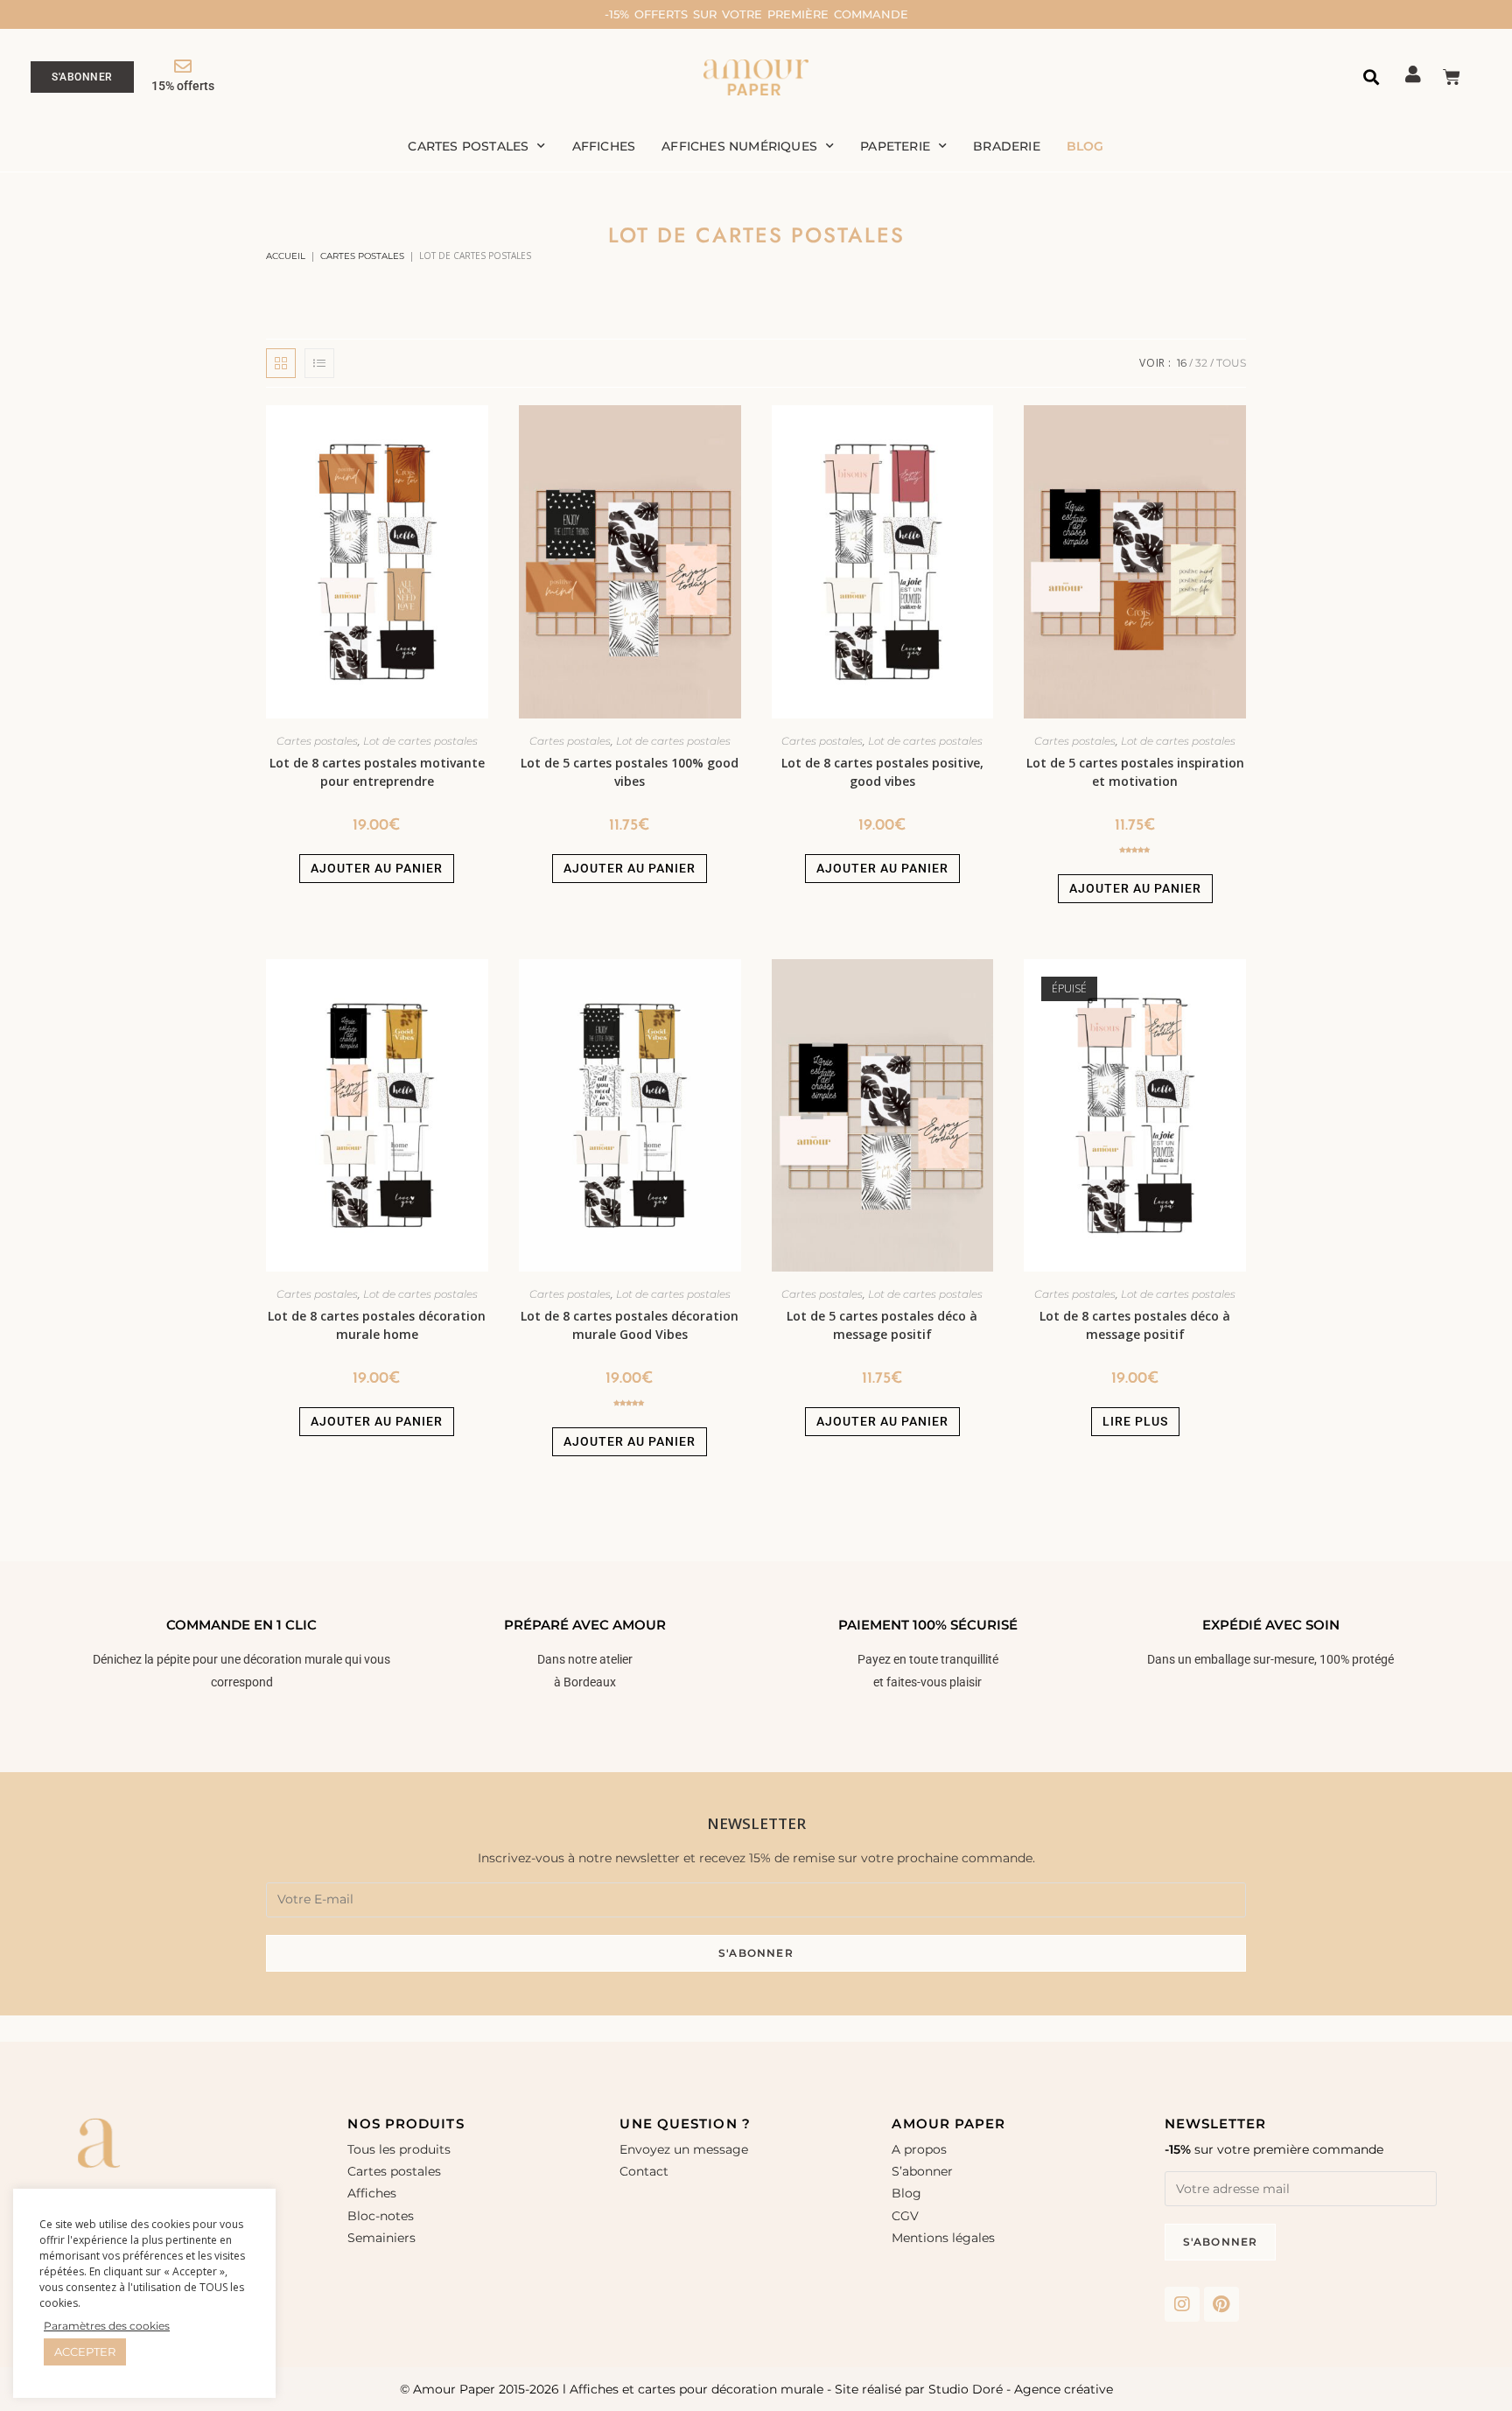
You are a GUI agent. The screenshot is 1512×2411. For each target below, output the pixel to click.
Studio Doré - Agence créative (1021, 2389)
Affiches (604, 146)
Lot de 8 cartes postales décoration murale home (377, 1325)
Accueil (286, 256)
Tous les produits (399, 2149)
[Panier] (1452, 77)
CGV (905, 2216)
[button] (1372, 77)
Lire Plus (1135, 1421)
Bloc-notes (381, 2216)
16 (1182, 363)
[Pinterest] (1221, 2304)
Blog (1085, 146)
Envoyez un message (684, 2149)
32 (1201, 363)
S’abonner (922, 2171)
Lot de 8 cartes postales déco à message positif (1135, 1325)
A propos (919, 2149)
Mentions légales (943, 2238)
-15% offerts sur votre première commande (756, 14)
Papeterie (895, 146)
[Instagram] (1182, 2304)
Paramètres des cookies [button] (107, 2326)
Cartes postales (468, 146)
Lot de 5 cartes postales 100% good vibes (630, 772)
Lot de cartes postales (420, 741)
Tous (1231, 363)
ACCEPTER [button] (85, 2351)
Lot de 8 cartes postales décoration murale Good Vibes (630, 1325)
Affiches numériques (739, 146)
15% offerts (183, 86)
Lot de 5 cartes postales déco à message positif (882, 1325)
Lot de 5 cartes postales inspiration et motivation (1135, 772)
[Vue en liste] (319, 363)
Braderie (1007, 146)
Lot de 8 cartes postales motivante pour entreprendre (377, 772)
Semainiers (381, 2238)
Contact (644, 2171)
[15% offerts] (183, 67)
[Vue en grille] (281, 363)
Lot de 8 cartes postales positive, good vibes (882, 772)
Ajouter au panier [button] (377, 868)
